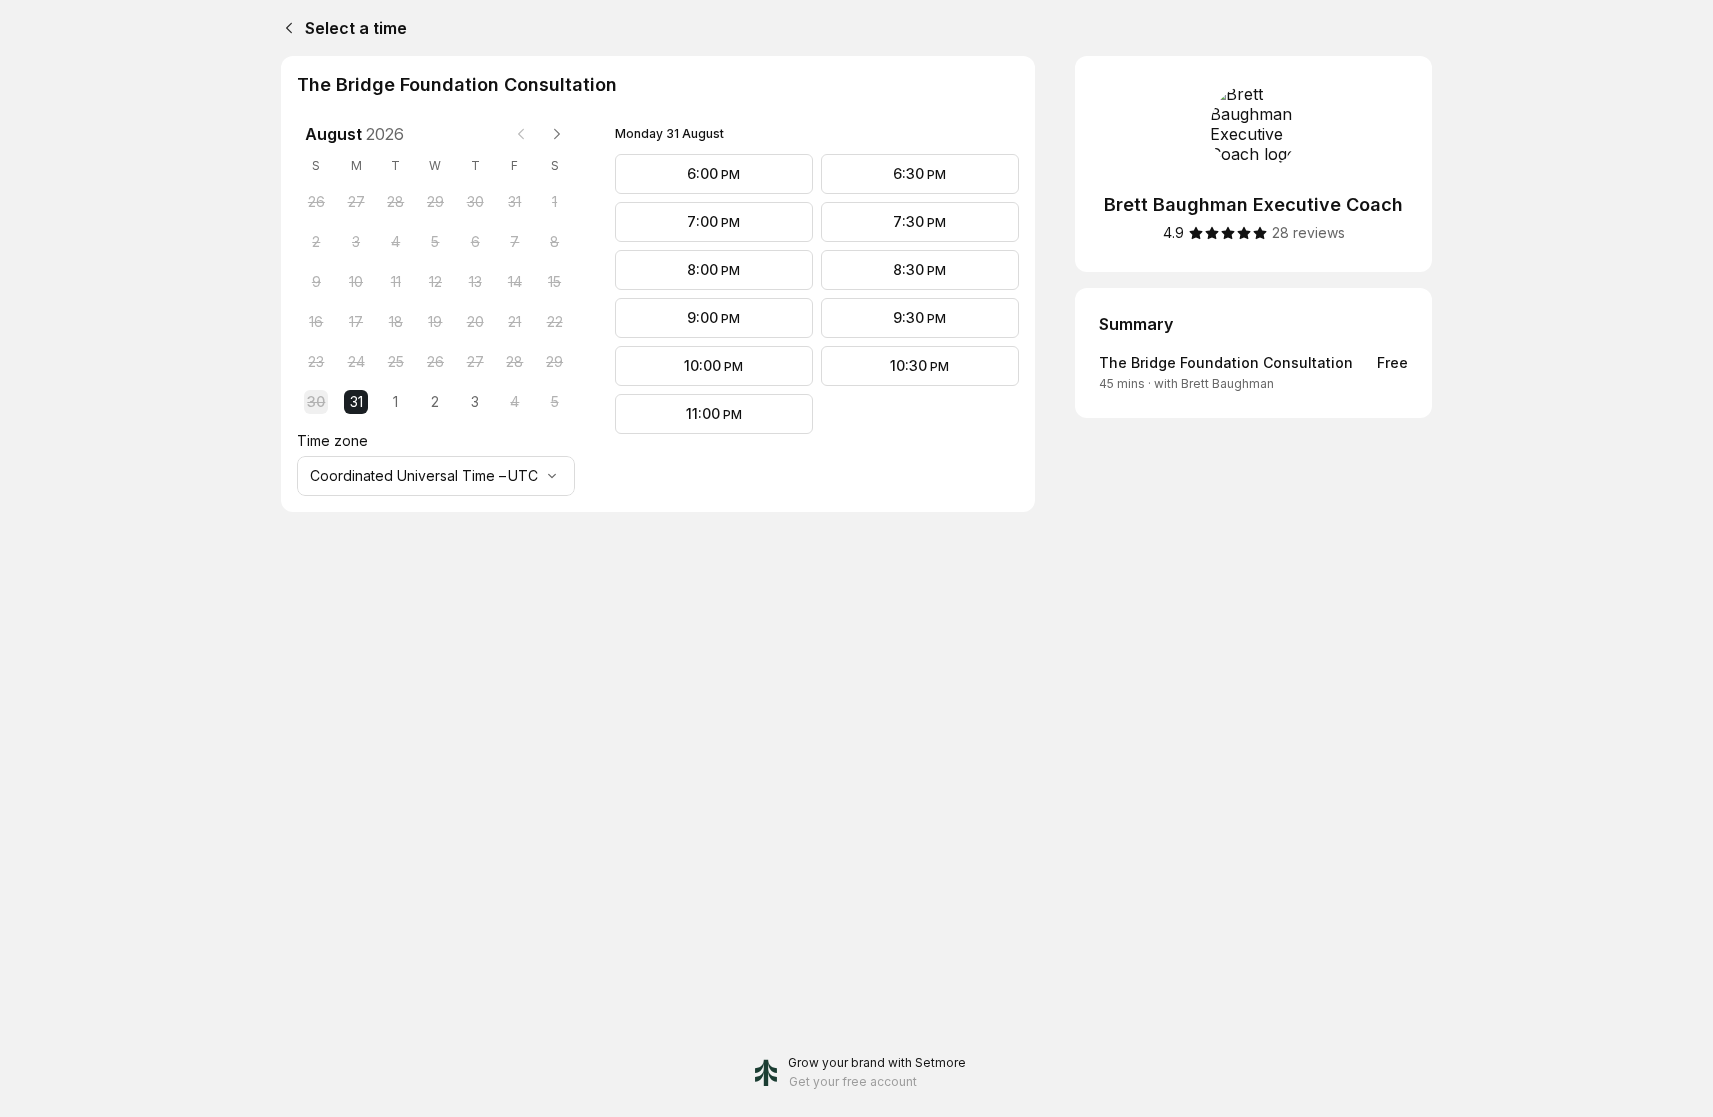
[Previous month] (521, 134)
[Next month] (557, 134)
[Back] (285, 28)
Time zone (332, 440)
